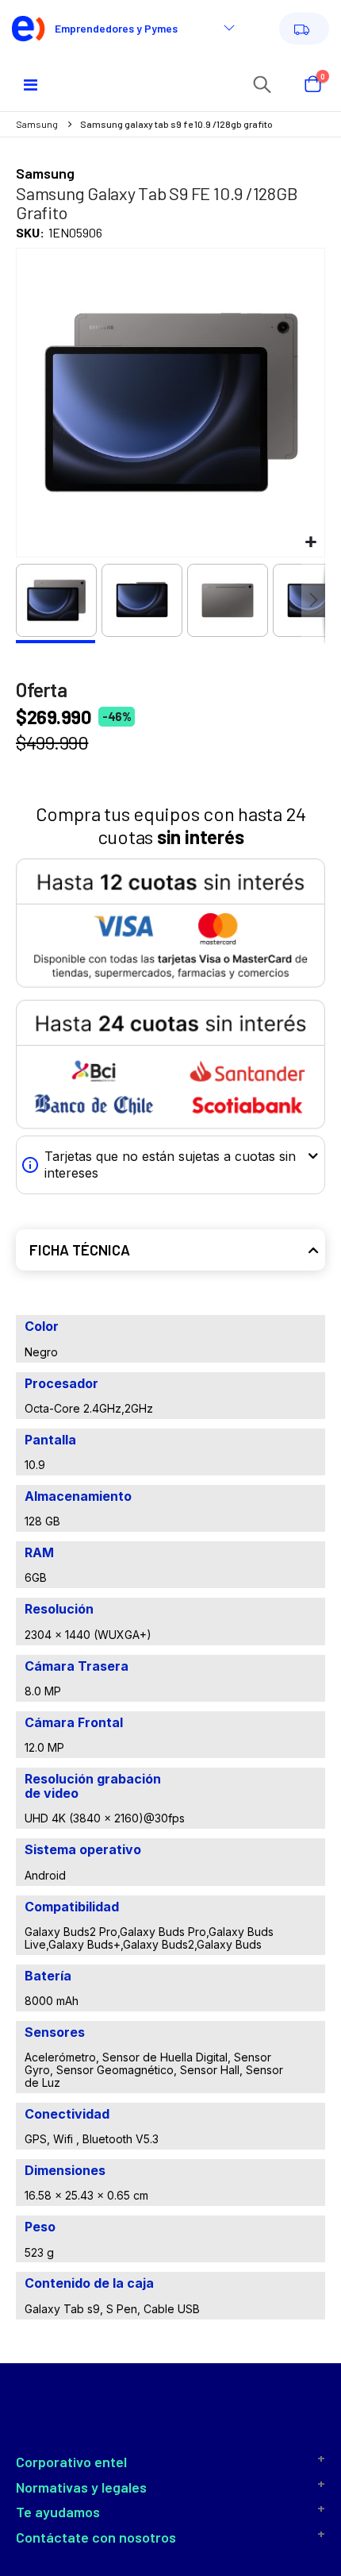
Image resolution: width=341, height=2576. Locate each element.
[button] (310, 543)
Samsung (37, 124)
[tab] (170, 1250)
